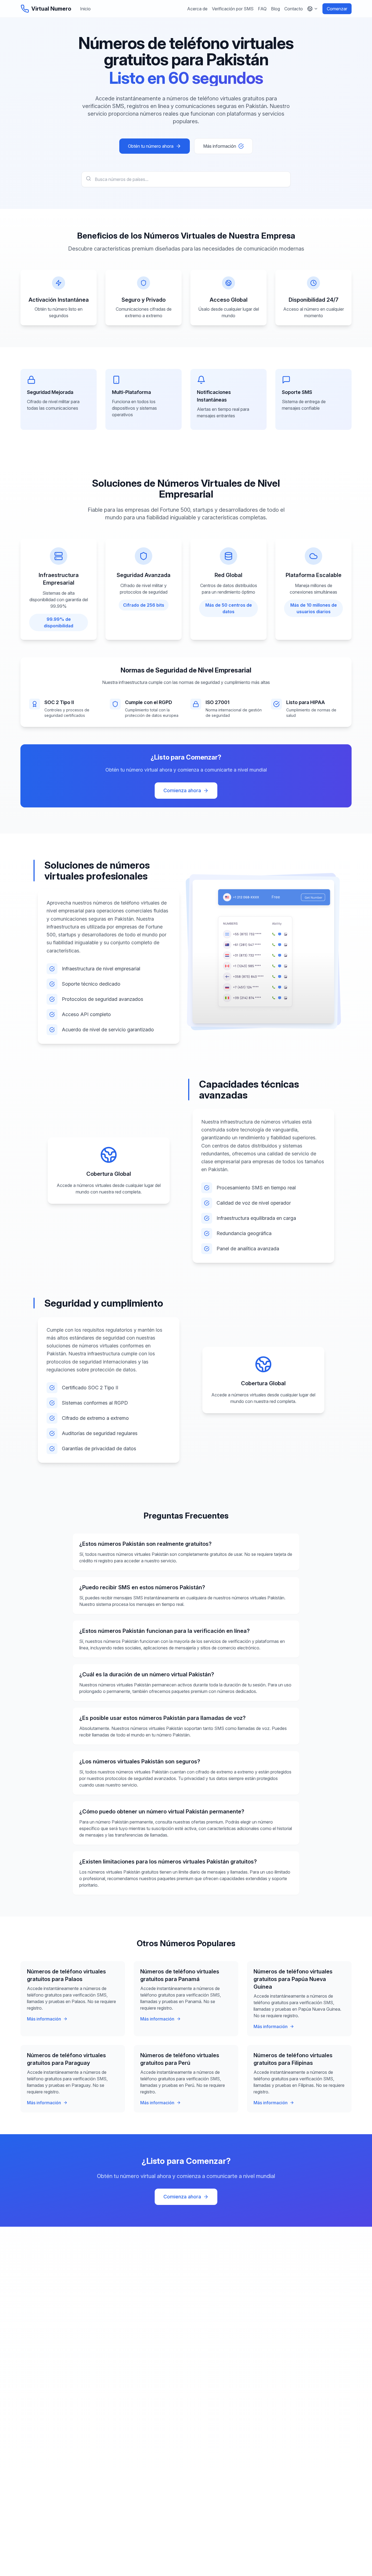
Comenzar (337, 9)
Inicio (85, 9)
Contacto (294, 9)
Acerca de (197, 9)
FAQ (262, 9)
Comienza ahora (182, 790)
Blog (275, 9)
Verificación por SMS (233, 9)
